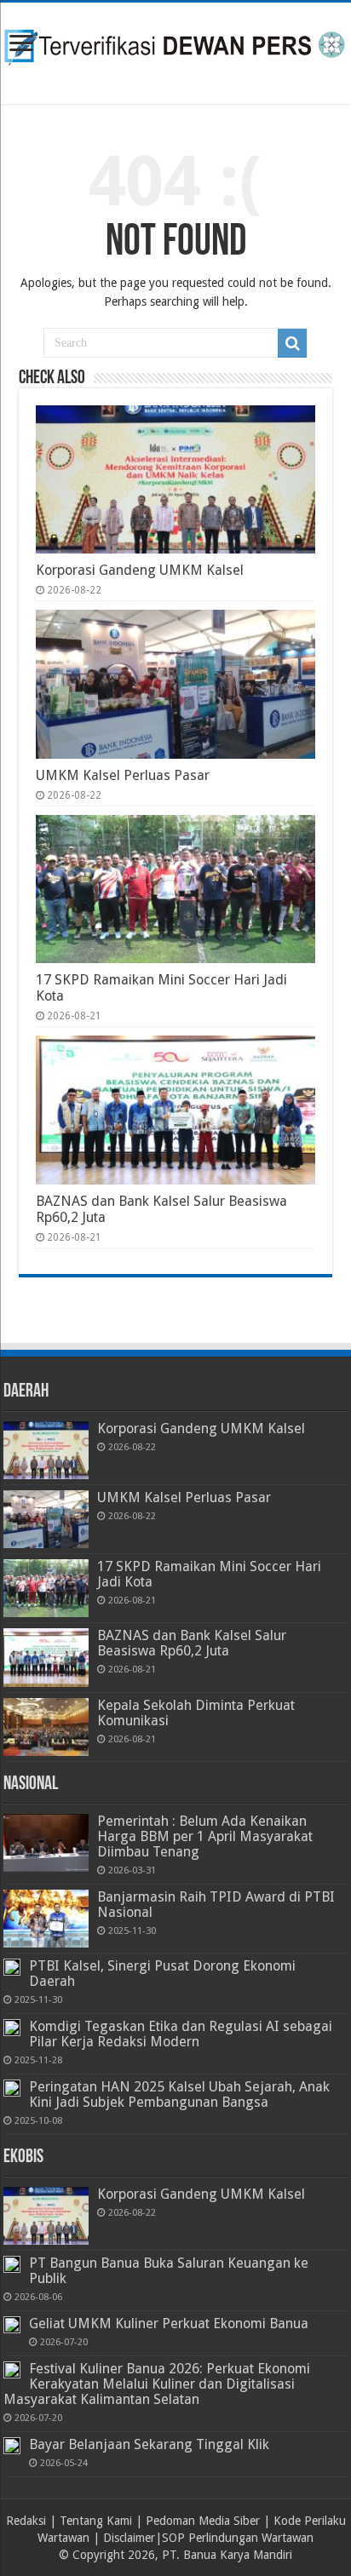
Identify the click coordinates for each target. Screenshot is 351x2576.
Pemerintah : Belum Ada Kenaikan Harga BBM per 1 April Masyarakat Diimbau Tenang (205, 1836)
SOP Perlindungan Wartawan (238, 2538)
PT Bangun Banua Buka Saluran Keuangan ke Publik (169, 2271)
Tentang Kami (96, 2521)
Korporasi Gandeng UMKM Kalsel (140, 570)
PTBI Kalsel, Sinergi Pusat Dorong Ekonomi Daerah (162, 1974)
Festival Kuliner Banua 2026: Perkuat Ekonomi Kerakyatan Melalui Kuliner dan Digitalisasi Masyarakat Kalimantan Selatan (157, 2384)
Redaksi (26, 2521)
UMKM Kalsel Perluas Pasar (123, 775)
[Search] (292, 343)
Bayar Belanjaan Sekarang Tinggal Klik (149, 2444)
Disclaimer (129, 2538)
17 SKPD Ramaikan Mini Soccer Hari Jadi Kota (209, 1574)
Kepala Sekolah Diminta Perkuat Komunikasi (196, 1713)
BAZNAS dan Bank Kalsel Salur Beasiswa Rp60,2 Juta (192, 1643)
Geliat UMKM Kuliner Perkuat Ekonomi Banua (169, 2324)
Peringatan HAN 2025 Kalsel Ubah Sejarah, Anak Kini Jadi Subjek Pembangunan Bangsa (179, 2094)
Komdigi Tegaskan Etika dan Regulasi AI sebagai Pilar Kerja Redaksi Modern (181, 2034)
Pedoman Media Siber (203, 2521)
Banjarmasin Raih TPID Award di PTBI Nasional (216, 1905)
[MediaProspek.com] (175, 50)
